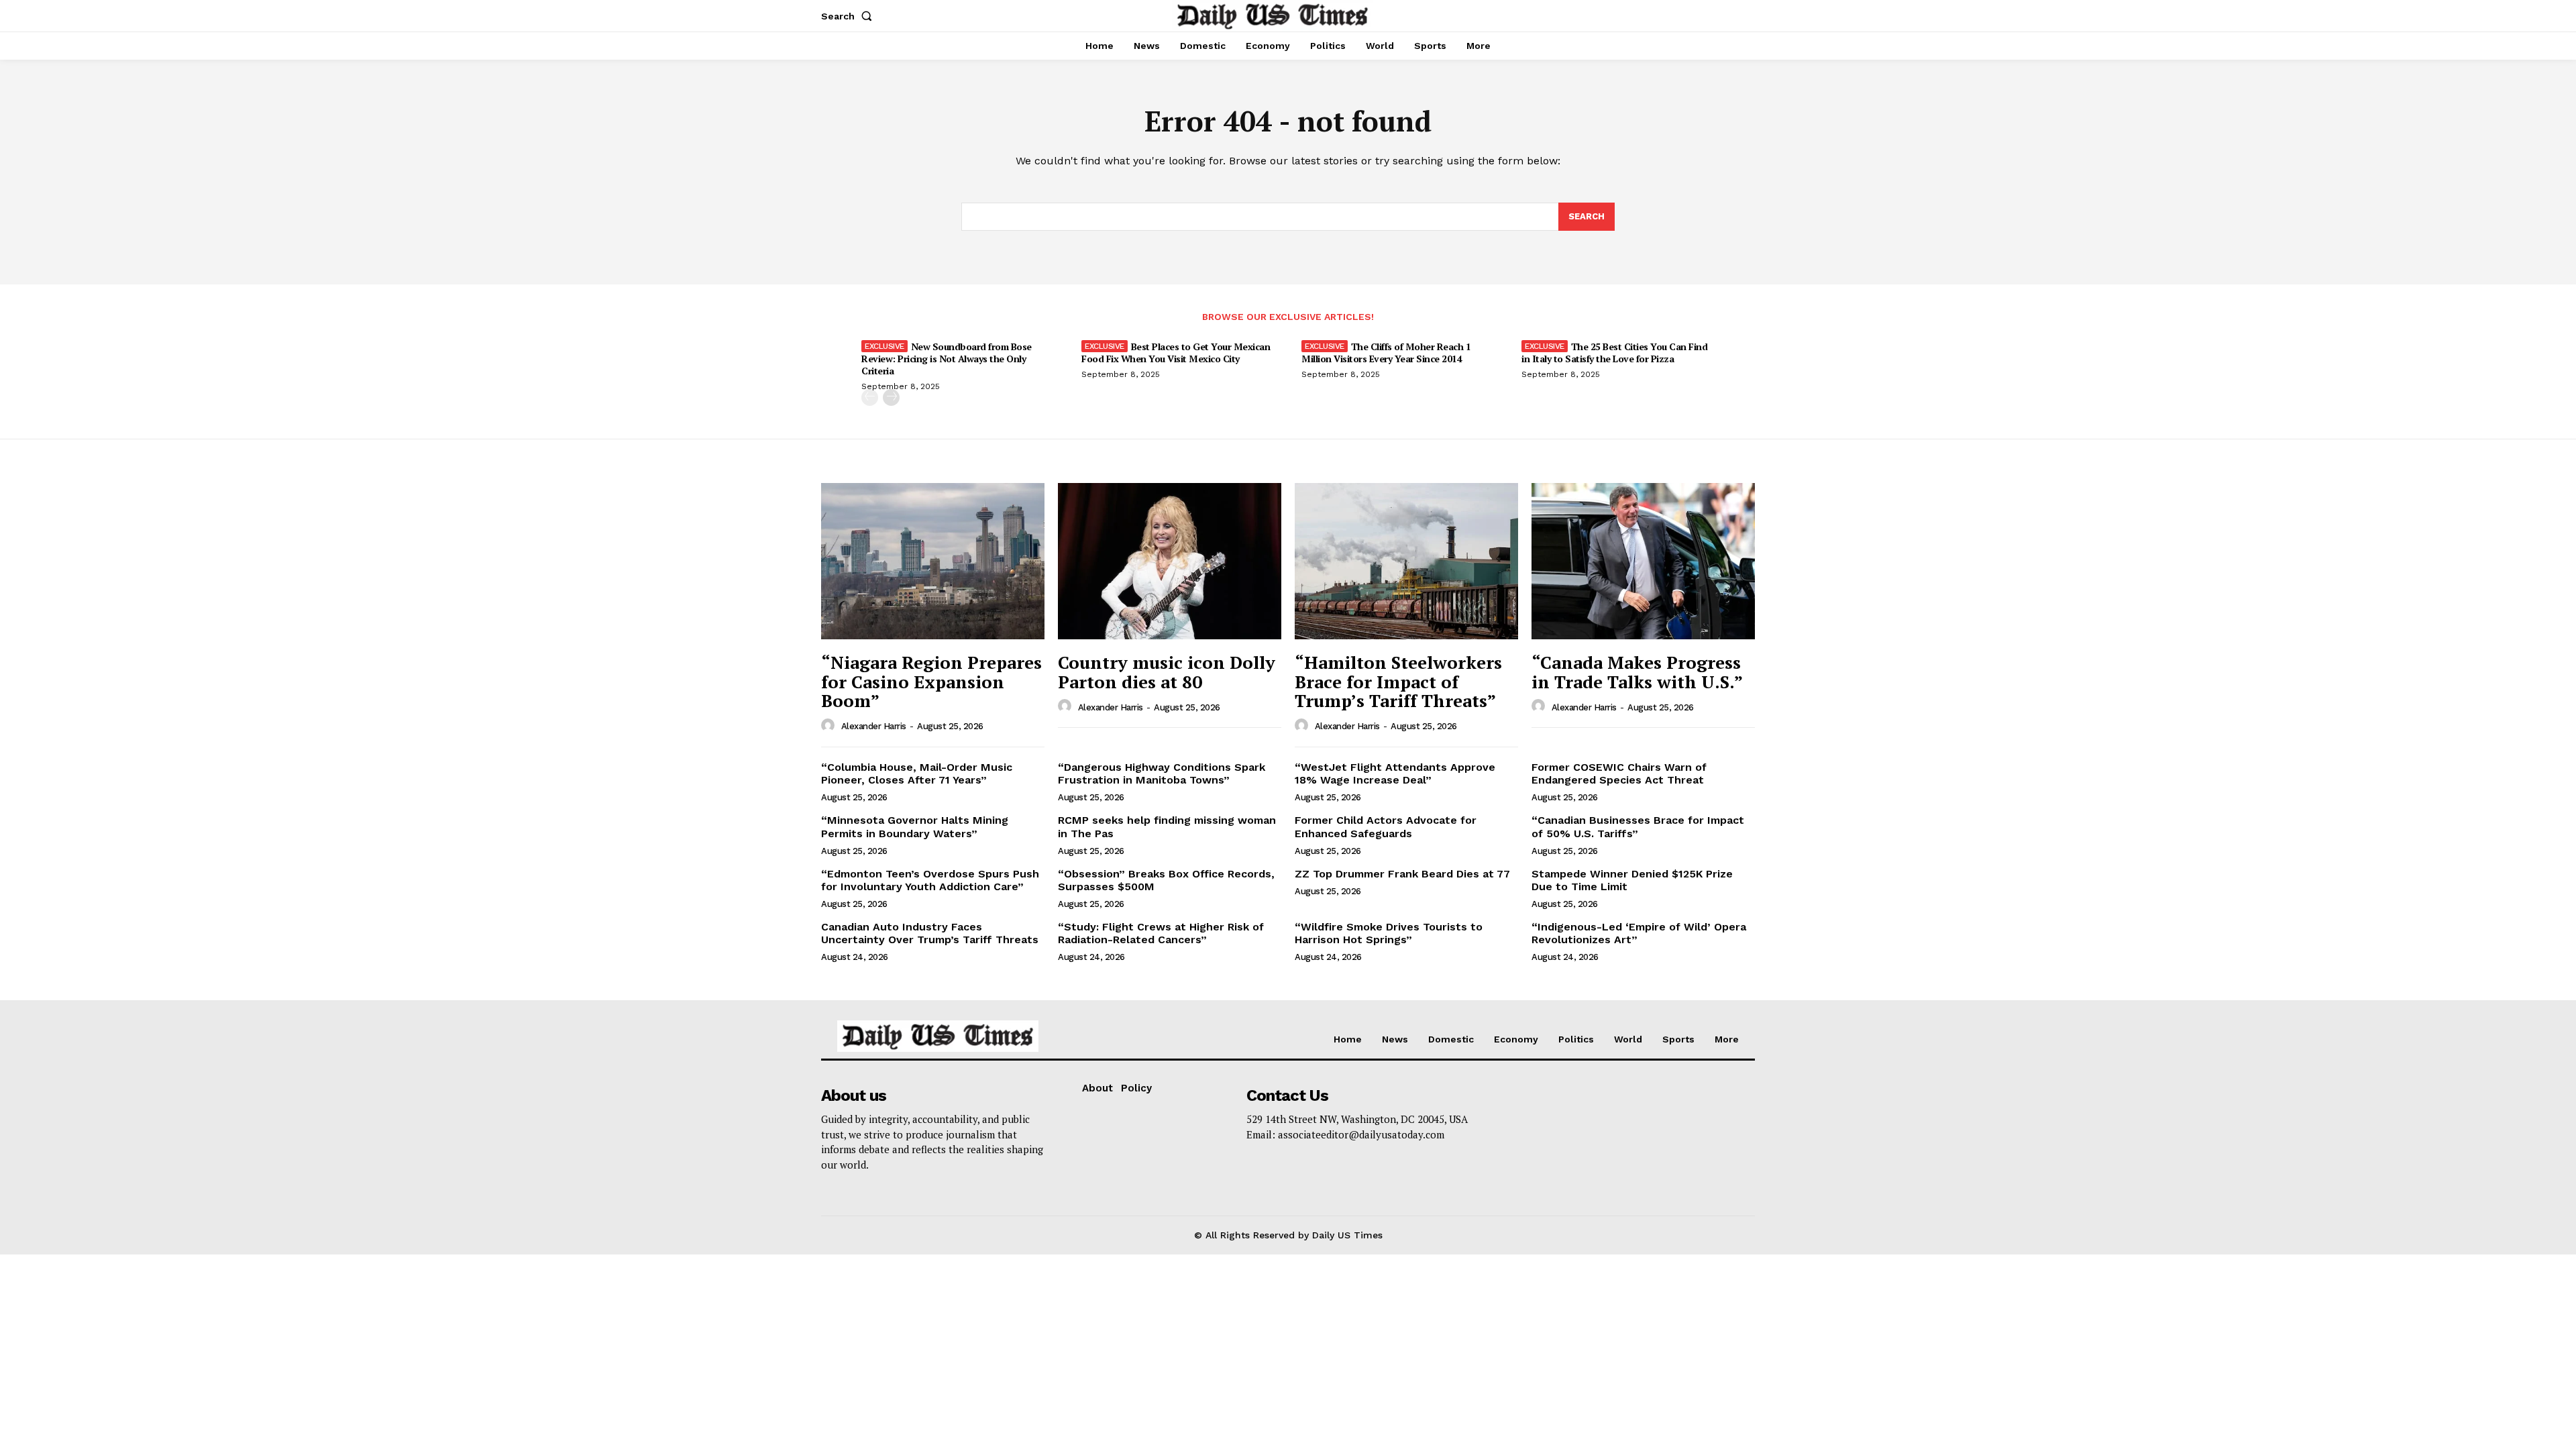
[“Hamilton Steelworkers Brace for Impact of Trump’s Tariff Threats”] (1406, 561)
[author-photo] (830, 726)
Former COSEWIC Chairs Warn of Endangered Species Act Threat (1619, 773)
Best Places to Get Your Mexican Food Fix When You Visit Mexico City (1176, 353)
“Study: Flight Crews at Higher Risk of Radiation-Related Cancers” (1161, 933)
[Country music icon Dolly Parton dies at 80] (1170, 561)
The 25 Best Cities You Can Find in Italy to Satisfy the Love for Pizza (1614, 353)
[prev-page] (870, 397)
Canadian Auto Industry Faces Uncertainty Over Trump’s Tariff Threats (930, 933)
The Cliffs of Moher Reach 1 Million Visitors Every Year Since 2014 (1386, 353)
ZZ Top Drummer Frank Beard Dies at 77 (1402, 874)
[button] (849, 16)
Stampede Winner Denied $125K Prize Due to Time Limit (1632, 880)
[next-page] (891, 397)
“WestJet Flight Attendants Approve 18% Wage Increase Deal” (1395, 773)
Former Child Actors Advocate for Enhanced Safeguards (1386, 826)
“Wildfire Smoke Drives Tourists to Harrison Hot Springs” (1389, 933)
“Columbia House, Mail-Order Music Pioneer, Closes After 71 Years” (917, 773)
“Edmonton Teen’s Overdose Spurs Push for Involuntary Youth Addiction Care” (930, 880)
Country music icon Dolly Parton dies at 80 (1167, 672)
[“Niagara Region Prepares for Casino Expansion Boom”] (933, 561)
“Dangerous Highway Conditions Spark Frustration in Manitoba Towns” (1162, 773)
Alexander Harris (874, 726)
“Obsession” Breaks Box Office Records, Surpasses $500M (1166, 880)
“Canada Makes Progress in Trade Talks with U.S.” (1637, 672)
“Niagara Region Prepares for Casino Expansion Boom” (931, 681)
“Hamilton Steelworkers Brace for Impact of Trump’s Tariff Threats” (1398, 681)
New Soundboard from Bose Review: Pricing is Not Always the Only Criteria (947, 359)
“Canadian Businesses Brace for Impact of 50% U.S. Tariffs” (1638, 826)
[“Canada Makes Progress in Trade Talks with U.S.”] (1643, 561)
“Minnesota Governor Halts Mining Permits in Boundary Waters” (915, 826)
